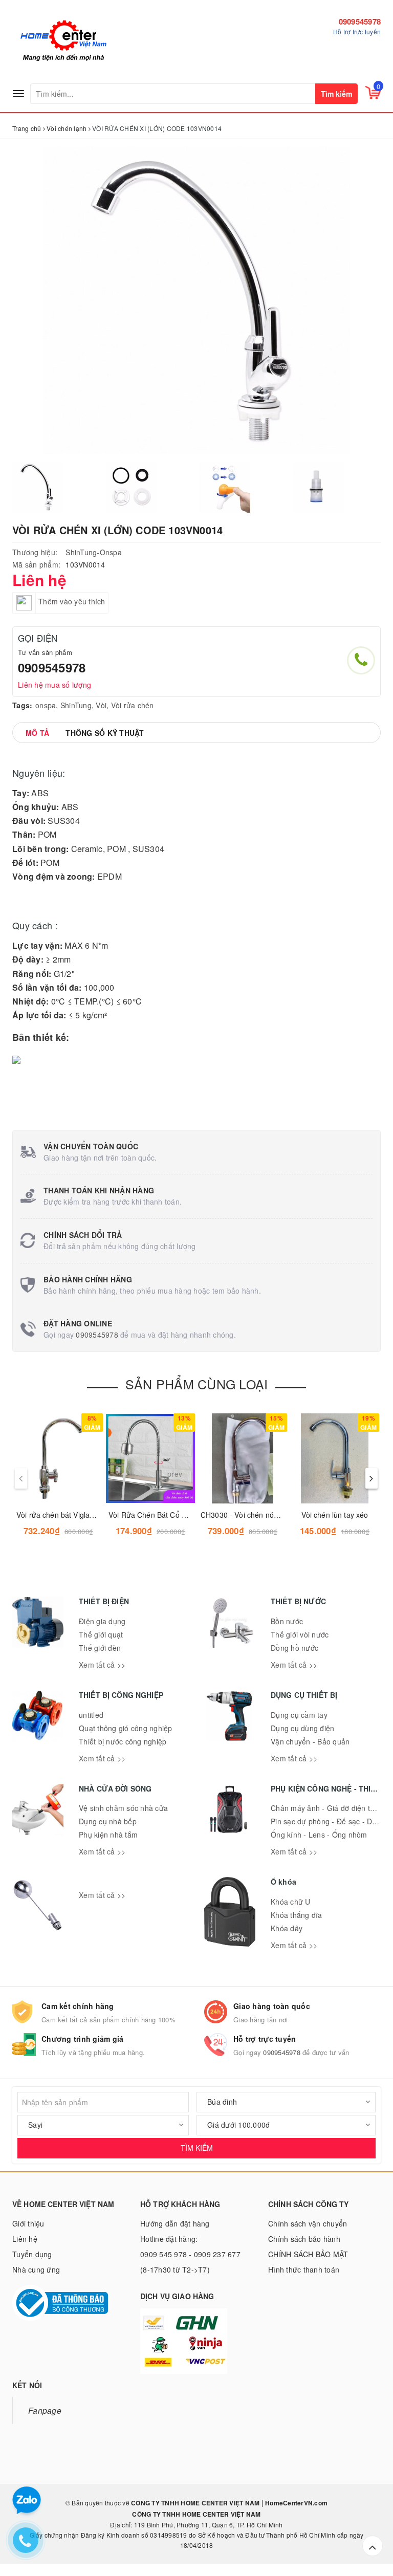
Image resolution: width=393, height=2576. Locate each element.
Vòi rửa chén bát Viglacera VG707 (72, 1515)
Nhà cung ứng (36, 2269)
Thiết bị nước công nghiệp (123, 1741)
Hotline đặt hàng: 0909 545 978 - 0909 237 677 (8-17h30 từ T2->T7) (190, 2254)
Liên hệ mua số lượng (54, 685)
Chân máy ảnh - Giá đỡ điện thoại (327, 1808)
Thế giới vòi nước (300, 1634)
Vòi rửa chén (133, 705)
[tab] (37, 733)
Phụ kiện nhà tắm (108, 1835)
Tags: (22, 705)
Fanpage (45, 2410)
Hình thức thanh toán (304, 2269)
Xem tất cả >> (102, 1665)
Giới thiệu (28, 2223)
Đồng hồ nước (294, 1648)
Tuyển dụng (32, 2254)
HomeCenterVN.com (296, 2503)
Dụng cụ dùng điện (302, 1728)
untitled (91, 1715)
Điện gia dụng (102, 1621)
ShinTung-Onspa (94, 552)
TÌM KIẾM (197, 2148)
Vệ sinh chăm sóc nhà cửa (123, 1808)
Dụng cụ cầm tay (299, 1715)
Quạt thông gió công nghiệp (126, 1728)
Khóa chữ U (291, 1902)
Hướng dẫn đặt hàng (175, 2223)
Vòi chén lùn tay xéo (335, 1515)
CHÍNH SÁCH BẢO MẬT (308, 2254)
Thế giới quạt (101, 1634)
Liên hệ (25, 2239)
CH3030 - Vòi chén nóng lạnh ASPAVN (264, 1515)
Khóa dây (287, 1928)
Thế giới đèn (100, 1648)
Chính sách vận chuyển (308, 2223)
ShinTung (76, 705)
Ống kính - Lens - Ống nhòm (319, 1835)
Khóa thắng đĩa (297, 1915)
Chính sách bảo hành (304, 2239)
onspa (46, 705)
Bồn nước (287, 1621)
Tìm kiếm (336, 94)
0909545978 (360, 21)
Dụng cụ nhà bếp (108, 1821)
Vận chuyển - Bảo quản (310, 1741)
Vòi (101, 705)
